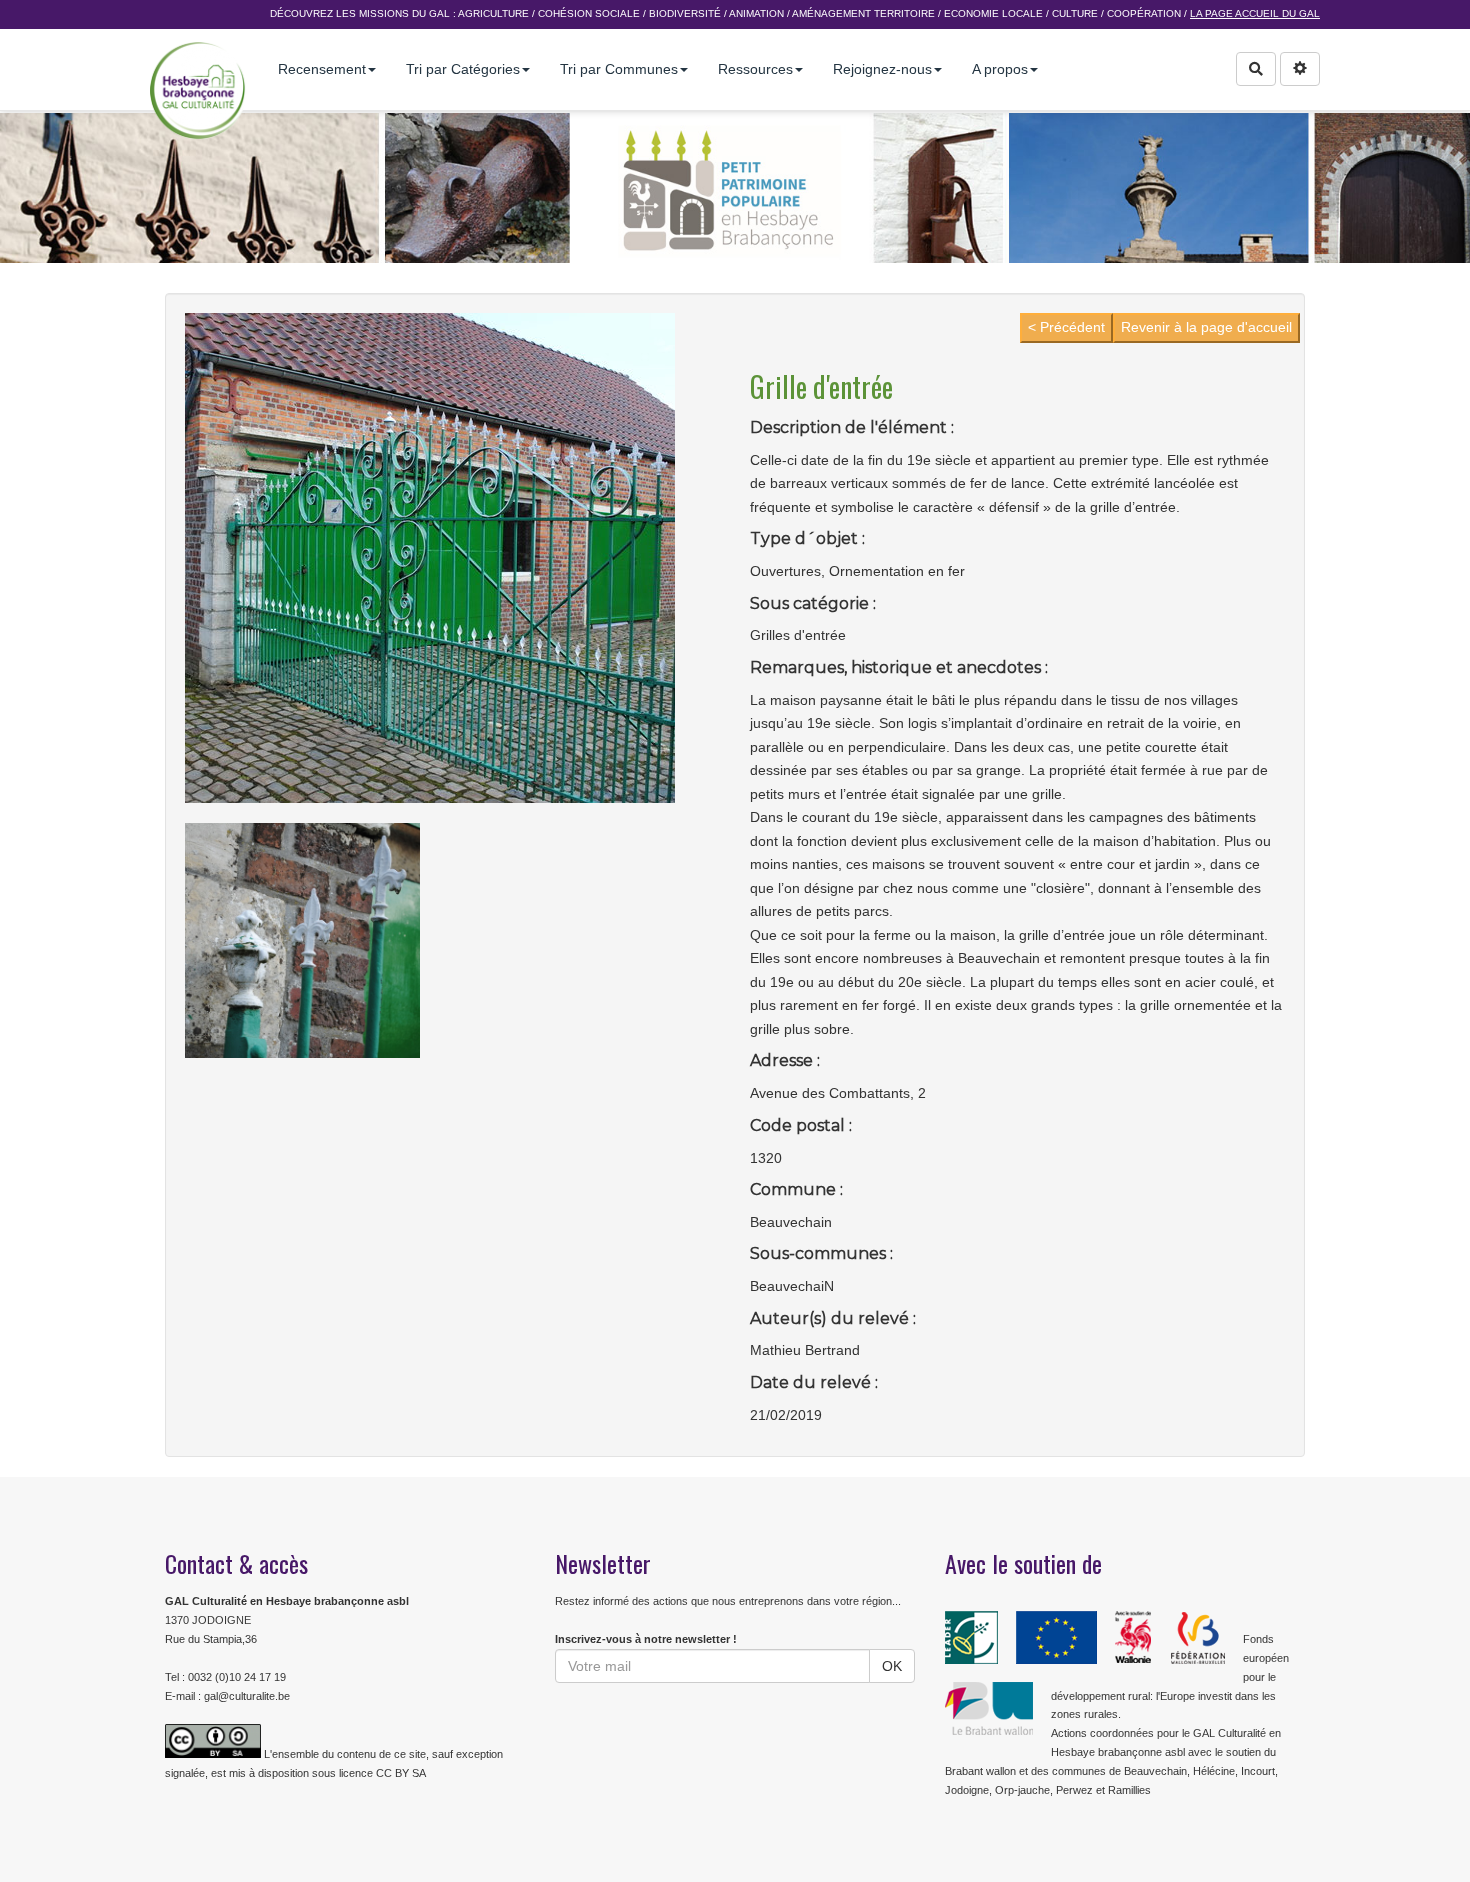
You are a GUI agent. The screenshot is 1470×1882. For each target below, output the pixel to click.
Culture (1075, 13)
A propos (1000, 69)
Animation (756, 13)
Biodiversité (685, 13)
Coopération (1144, 13)
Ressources (755, 69)
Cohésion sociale (589, 13)
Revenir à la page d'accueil (1206, 327)
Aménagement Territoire (863, 13)
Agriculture (493, 13)
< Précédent (1066, 327)
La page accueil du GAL (1255, 13)
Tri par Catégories (463, 69)
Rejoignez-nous (882, 69)
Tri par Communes (619, 69)
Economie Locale (993, 13)
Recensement (322, 69)
